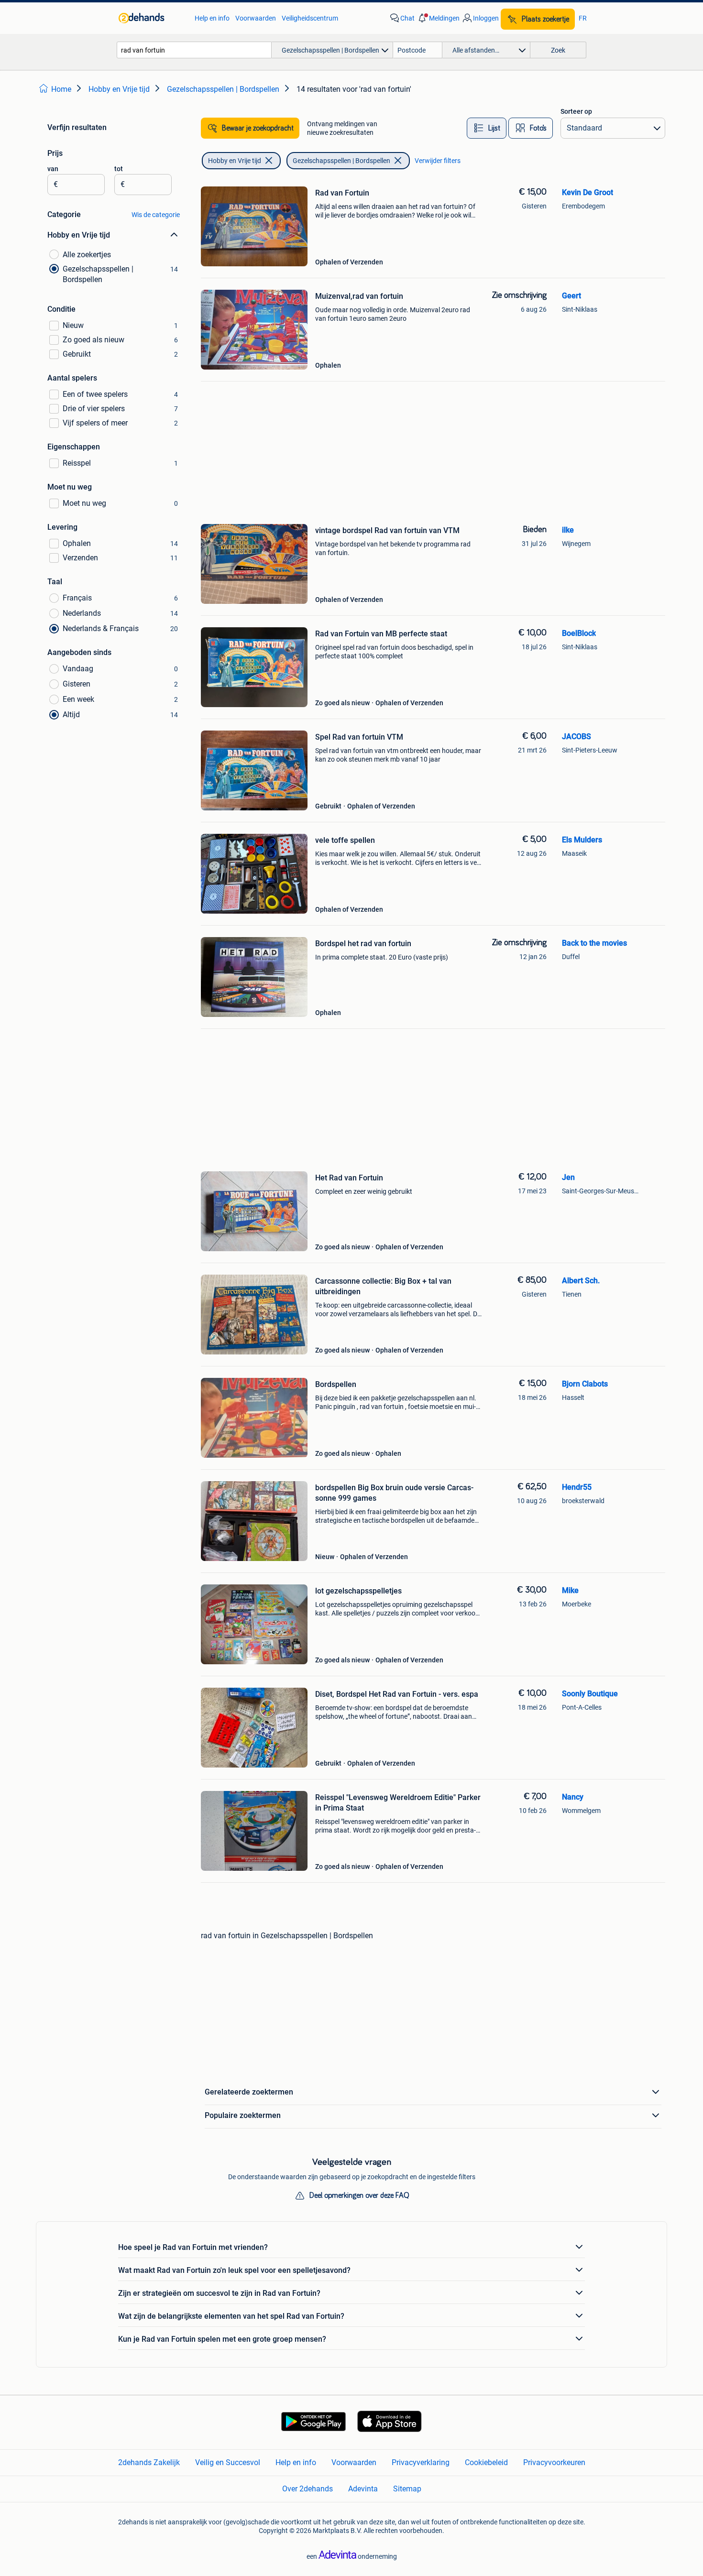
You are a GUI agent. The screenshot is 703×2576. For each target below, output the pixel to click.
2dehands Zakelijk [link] (149, 2462)
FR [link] (583, 18)
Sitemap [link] (407, 2489)
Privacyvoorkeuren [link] (554, 2462)
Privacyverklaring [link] (421, 2462)
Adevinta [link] (363, 2489)
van (53, 169)
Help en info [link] (212, 18)
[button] (438, 18)
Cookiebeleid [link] (486, 2462)
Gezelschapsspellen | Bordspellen (341, 161)
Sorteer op (576, 111)
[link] (152, 18)
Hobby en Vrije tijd (235, 161)
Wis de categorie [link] (156, 215)
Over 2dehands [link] (308, 2489)
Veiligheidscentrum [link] (310, 18)
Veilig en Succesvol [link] (228, 2462)
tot (119, 169)
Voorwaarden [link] (256, 18)
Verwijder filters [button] (438, 161)
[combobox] (194, 50)
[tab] (487, 128)
